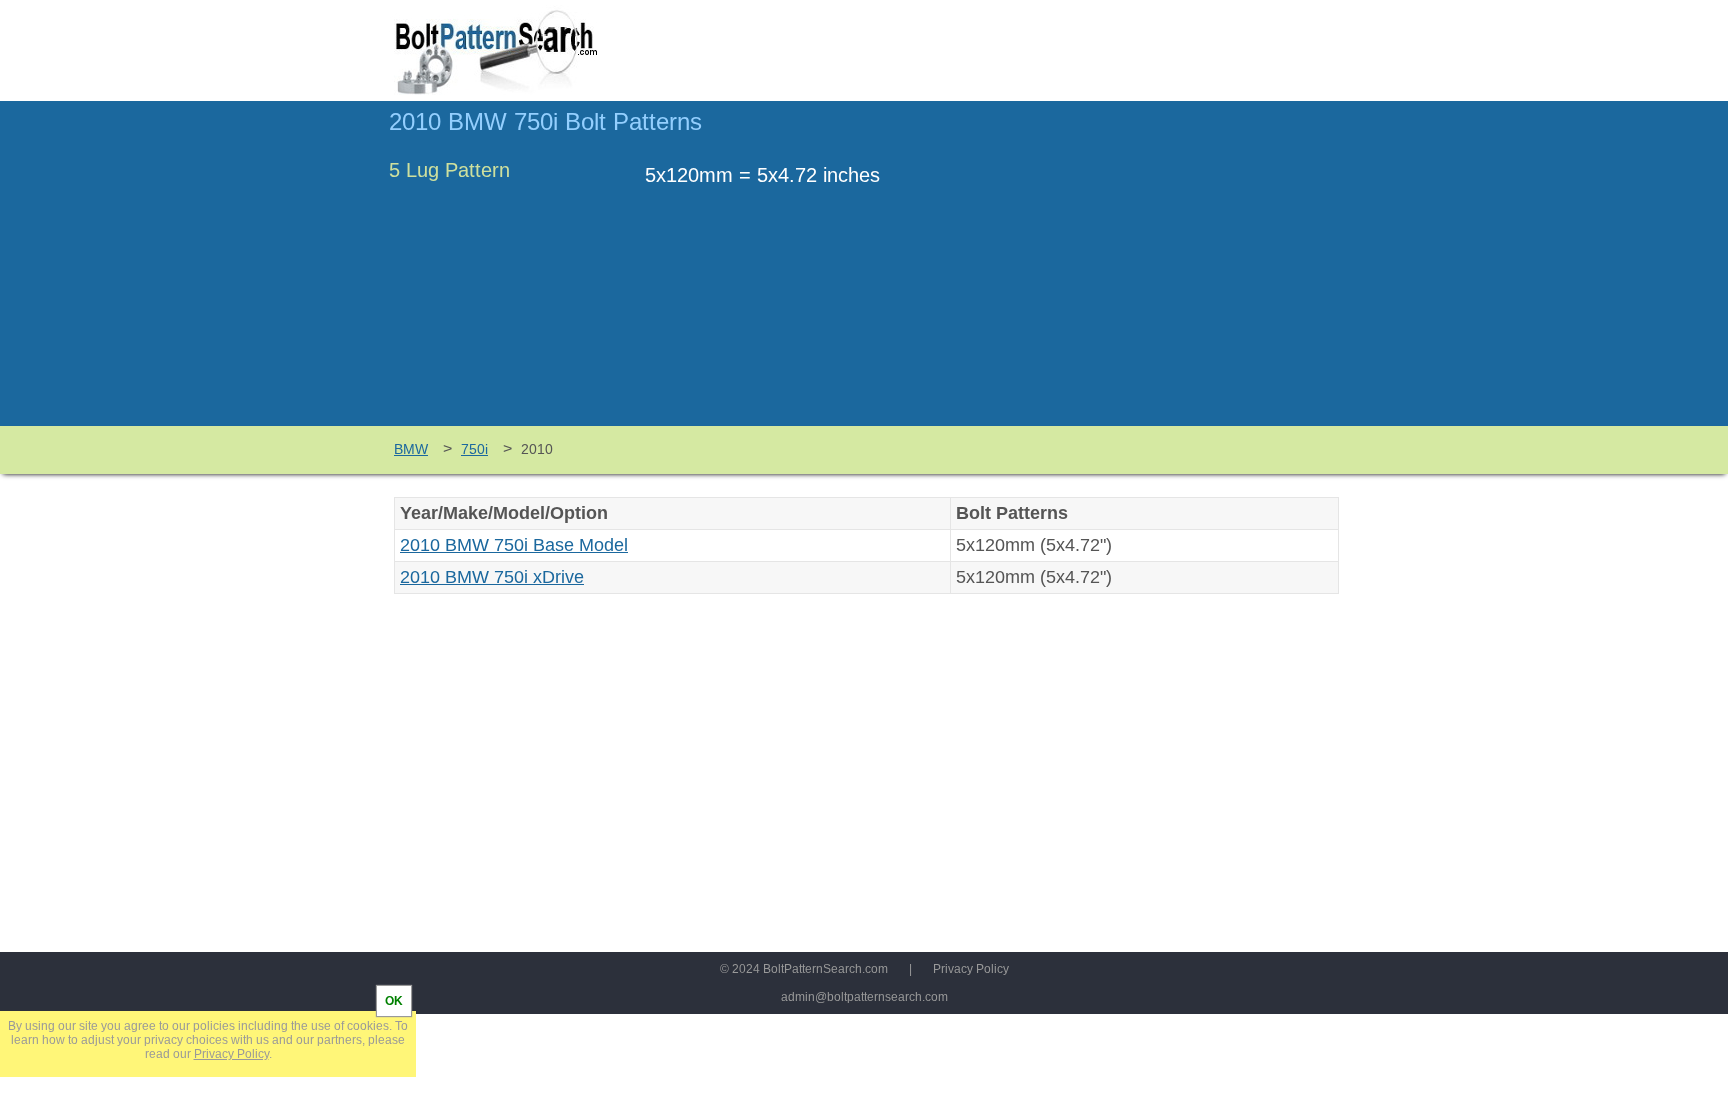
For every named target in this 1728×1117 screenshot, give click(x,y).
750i (474, 449)
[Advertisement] (1171, 273)
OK (394, 1001)
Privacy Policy (971, 969)
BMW (411, 449)
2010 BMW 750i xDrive (492, 577)
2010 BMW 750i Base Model (514, 545)
